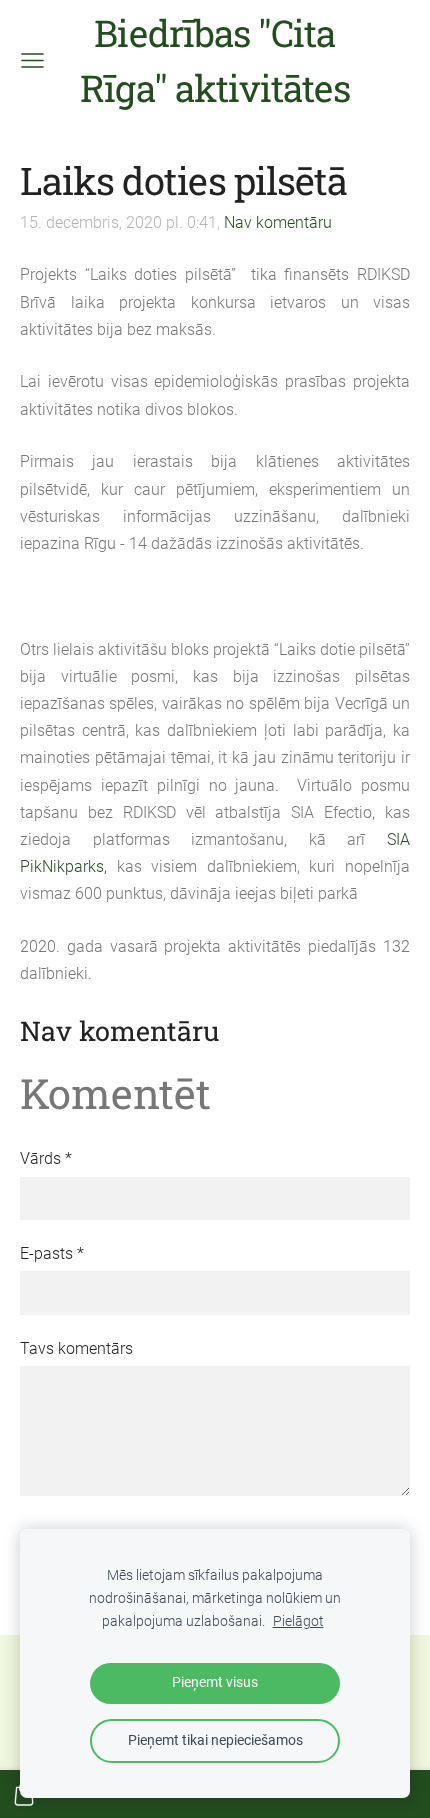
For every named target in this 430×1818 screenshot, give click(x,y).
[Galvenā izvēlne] (32, 60)
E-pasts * (52, 1253)
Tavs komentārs (76, 1348)
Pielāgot (298, 1621)
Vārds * (46, 1158)
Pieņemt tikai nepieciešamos (215, 1740)
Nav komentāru (278, 222)
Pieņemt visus (215, 1682)
